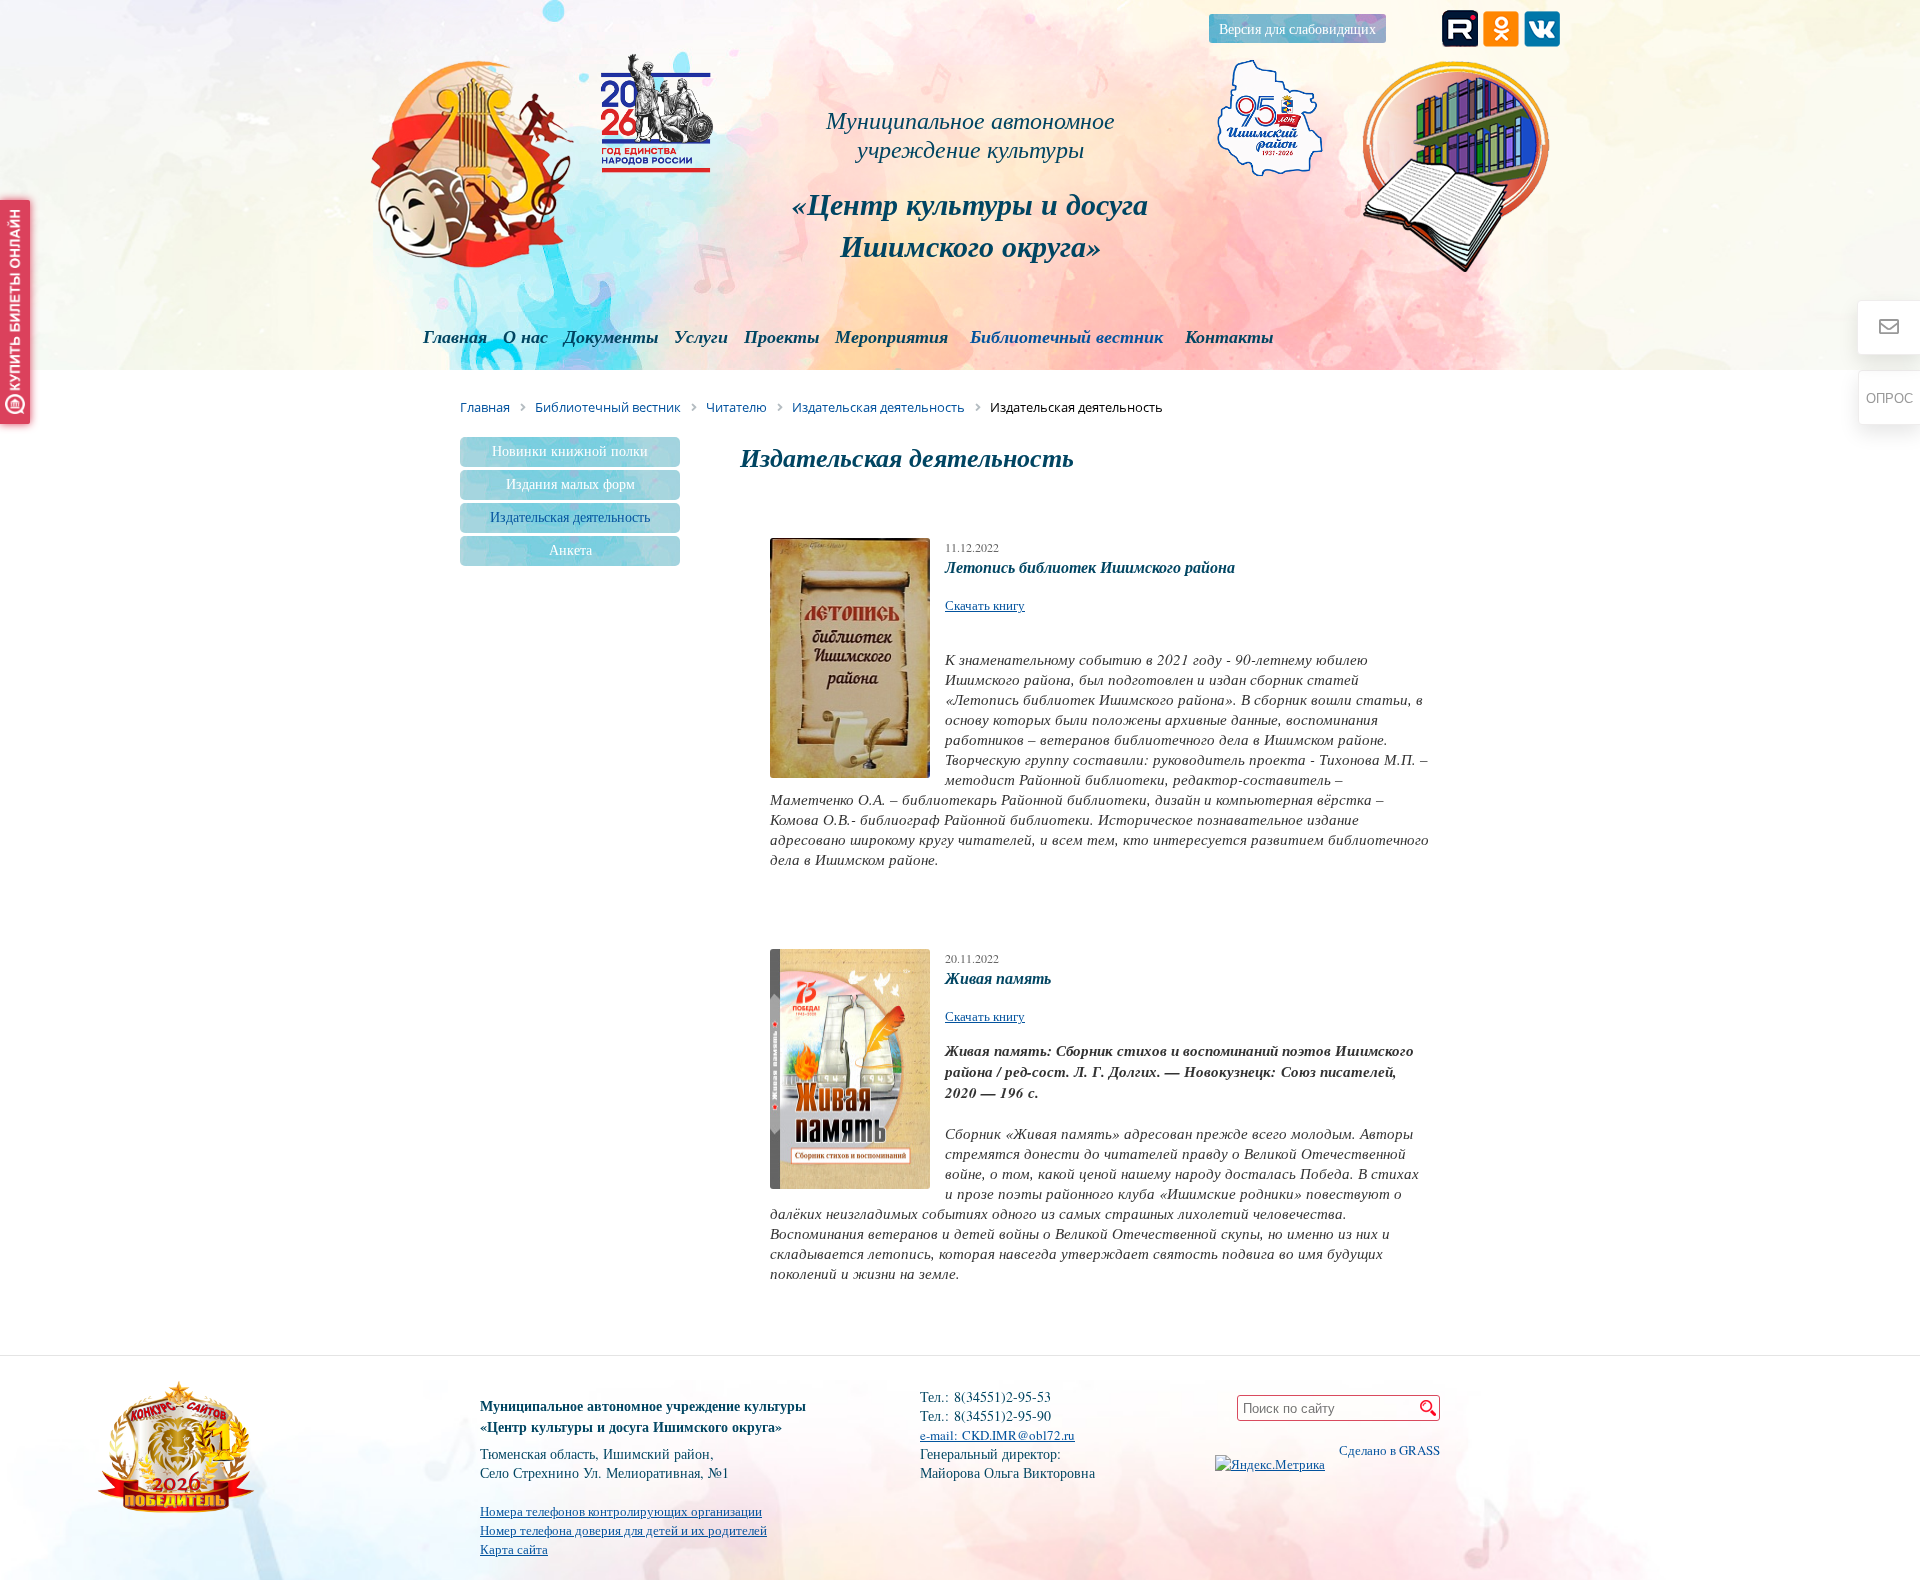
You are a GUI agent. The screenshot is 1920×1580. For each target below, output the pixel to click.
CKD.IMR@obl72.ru (1018, 1435)
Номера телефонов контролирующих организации (621, 1511)
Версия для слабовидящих (1297, 28)
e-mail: (941, 1435)
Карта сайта (514, 1549)
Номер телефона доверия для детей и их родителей (623, 1530)
